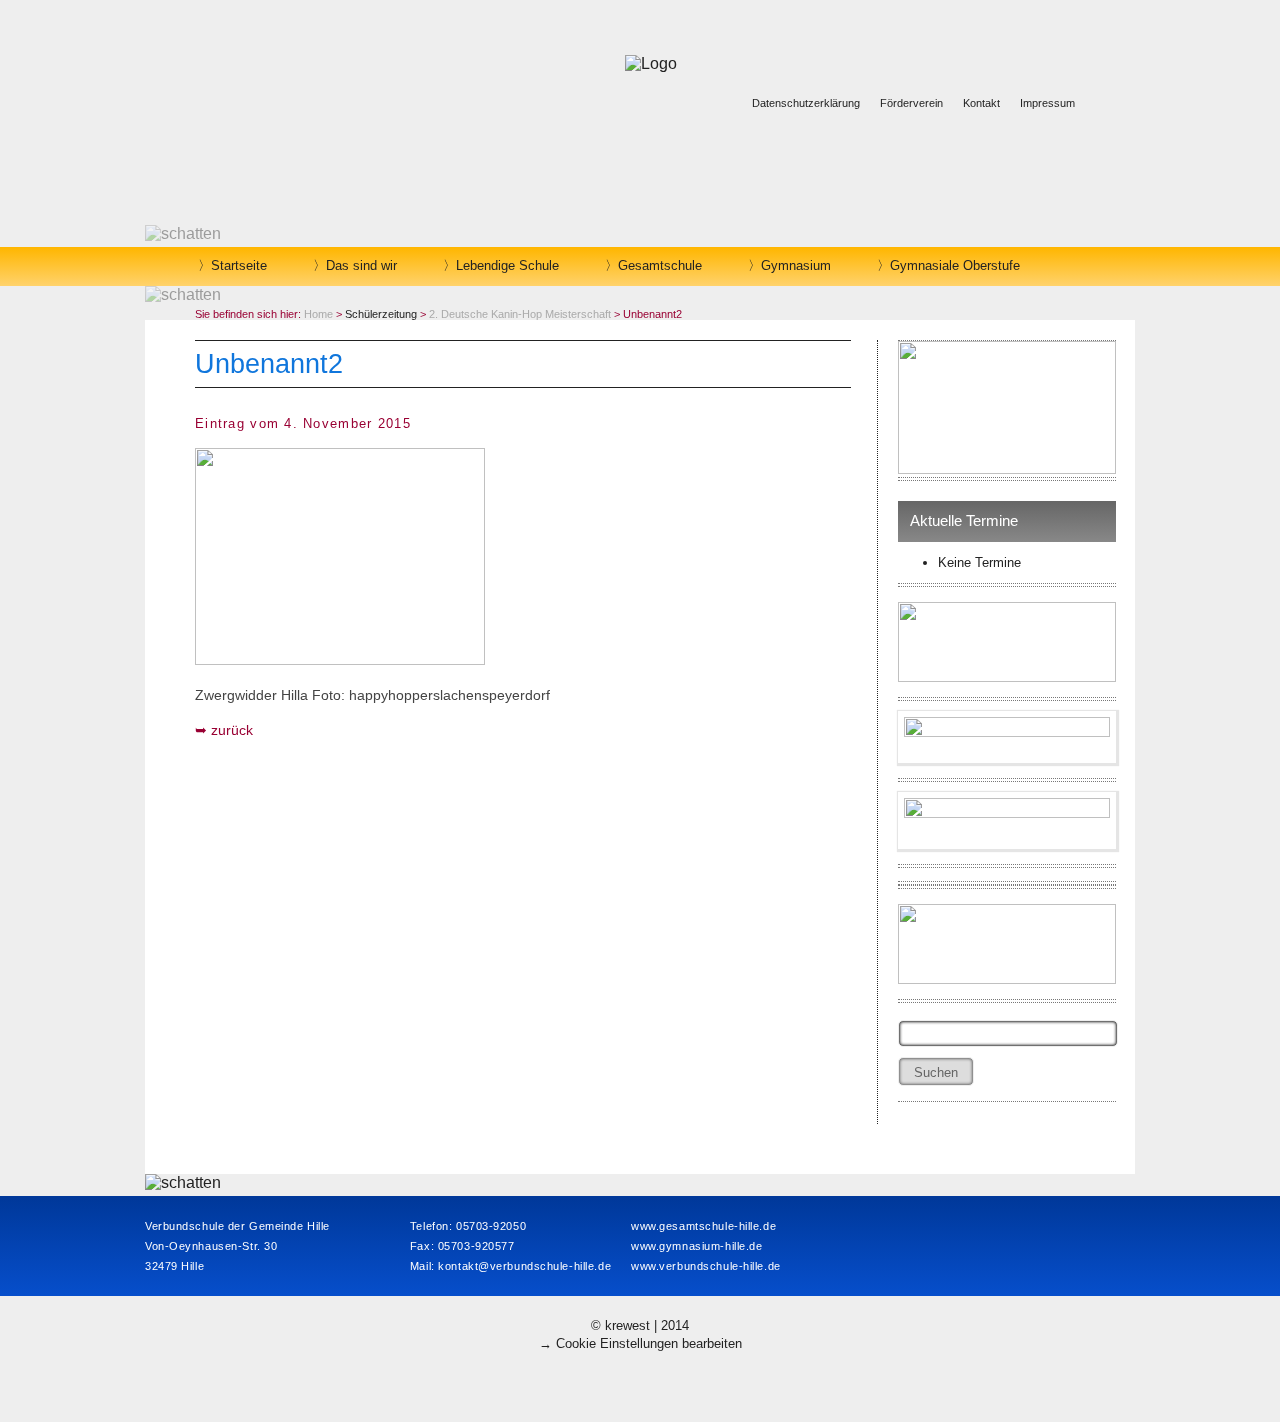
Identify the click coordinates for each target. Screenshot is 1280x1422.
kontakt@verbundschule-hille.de (524, 1266)
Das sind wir (361, 265)
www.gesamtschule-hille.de (703, 1226)
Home (318, 314)
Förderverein (911, 103)
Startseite (239, 265)
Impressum (1047, 103)
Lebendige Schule (507, 265)
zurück (232, 730)
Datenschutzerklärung (806, 103)
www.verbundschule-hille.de (706, 1266)
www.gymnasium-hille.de (696, 1246)
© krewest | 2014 (640, 1325)
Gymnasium (796, 265)
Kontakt (981, 103)
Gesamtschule (660, 265)
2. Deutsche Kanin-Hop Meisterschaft (520, 314)
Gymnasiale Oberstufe (955, 265)
